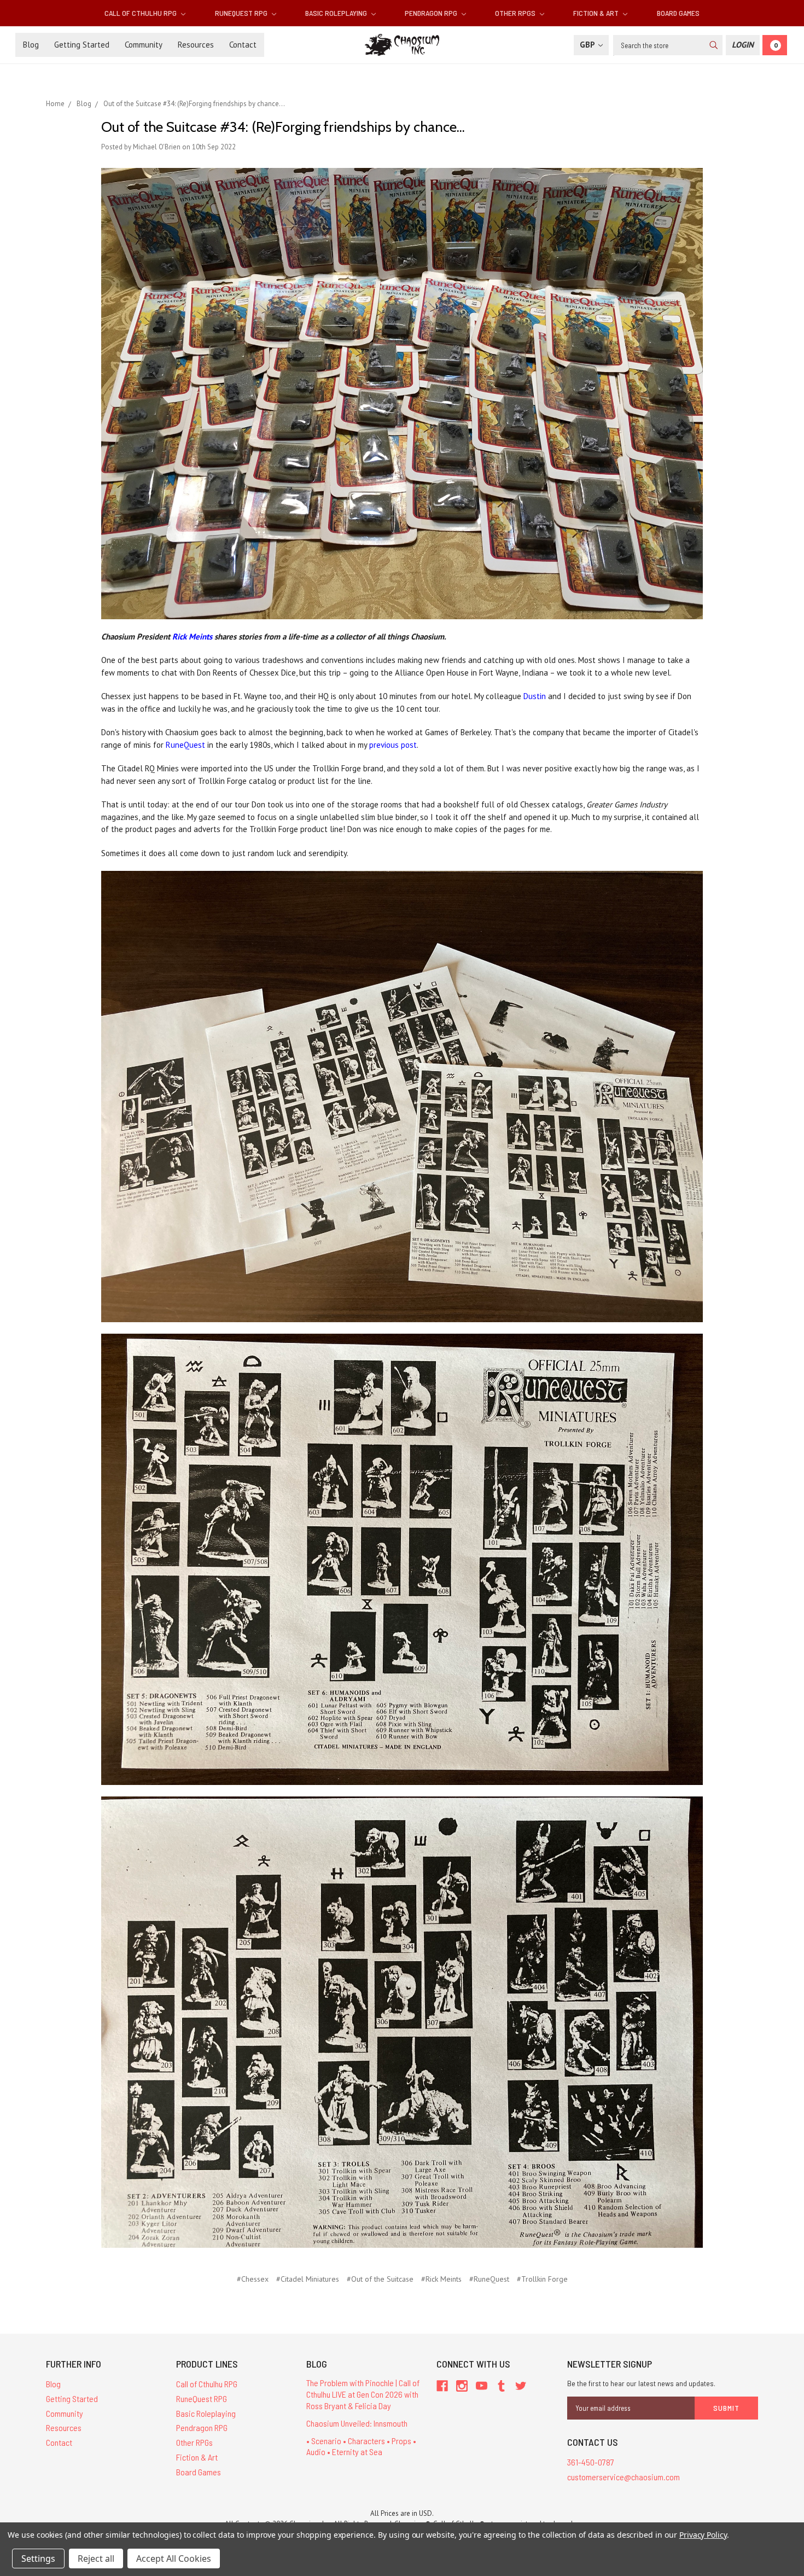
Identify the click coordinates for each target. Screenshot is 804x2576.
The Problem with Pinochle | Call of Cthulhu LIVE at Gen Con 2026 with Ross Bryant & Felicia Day (363, 2394)
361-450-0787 (591, 2462)
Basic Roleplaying (337, 13)
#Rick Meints (441, 2279)
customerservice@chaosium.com (624, 2477)
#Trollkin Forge (542, 2279)
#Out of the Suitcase (380, 2279)
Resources (196, 45)
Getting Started (82, 45)
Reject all (96, 2558)
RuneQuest (185, 745)
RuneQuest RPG (242, 13)
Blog (31, 45)
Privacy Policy (703, 2535)
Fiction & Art (597, 13)
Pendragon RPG (432, 13)
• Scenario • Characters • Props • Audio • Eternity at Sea (361, 2446)
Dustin (535, 696)
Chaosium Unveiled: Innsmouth (357, 2423)
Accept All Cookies (174, 2558)
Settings (38, 2558)
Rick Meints (192, 636)
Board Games (678, 13)
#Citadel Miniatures (308, 2279)
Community (144, 45)
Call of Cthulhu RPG (141, 13)
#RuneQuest (489, 2279)
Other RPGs (516, 13)
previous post (393, 745)
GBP (588, 45)
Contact (243, 45)
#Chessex (253, 2279)
